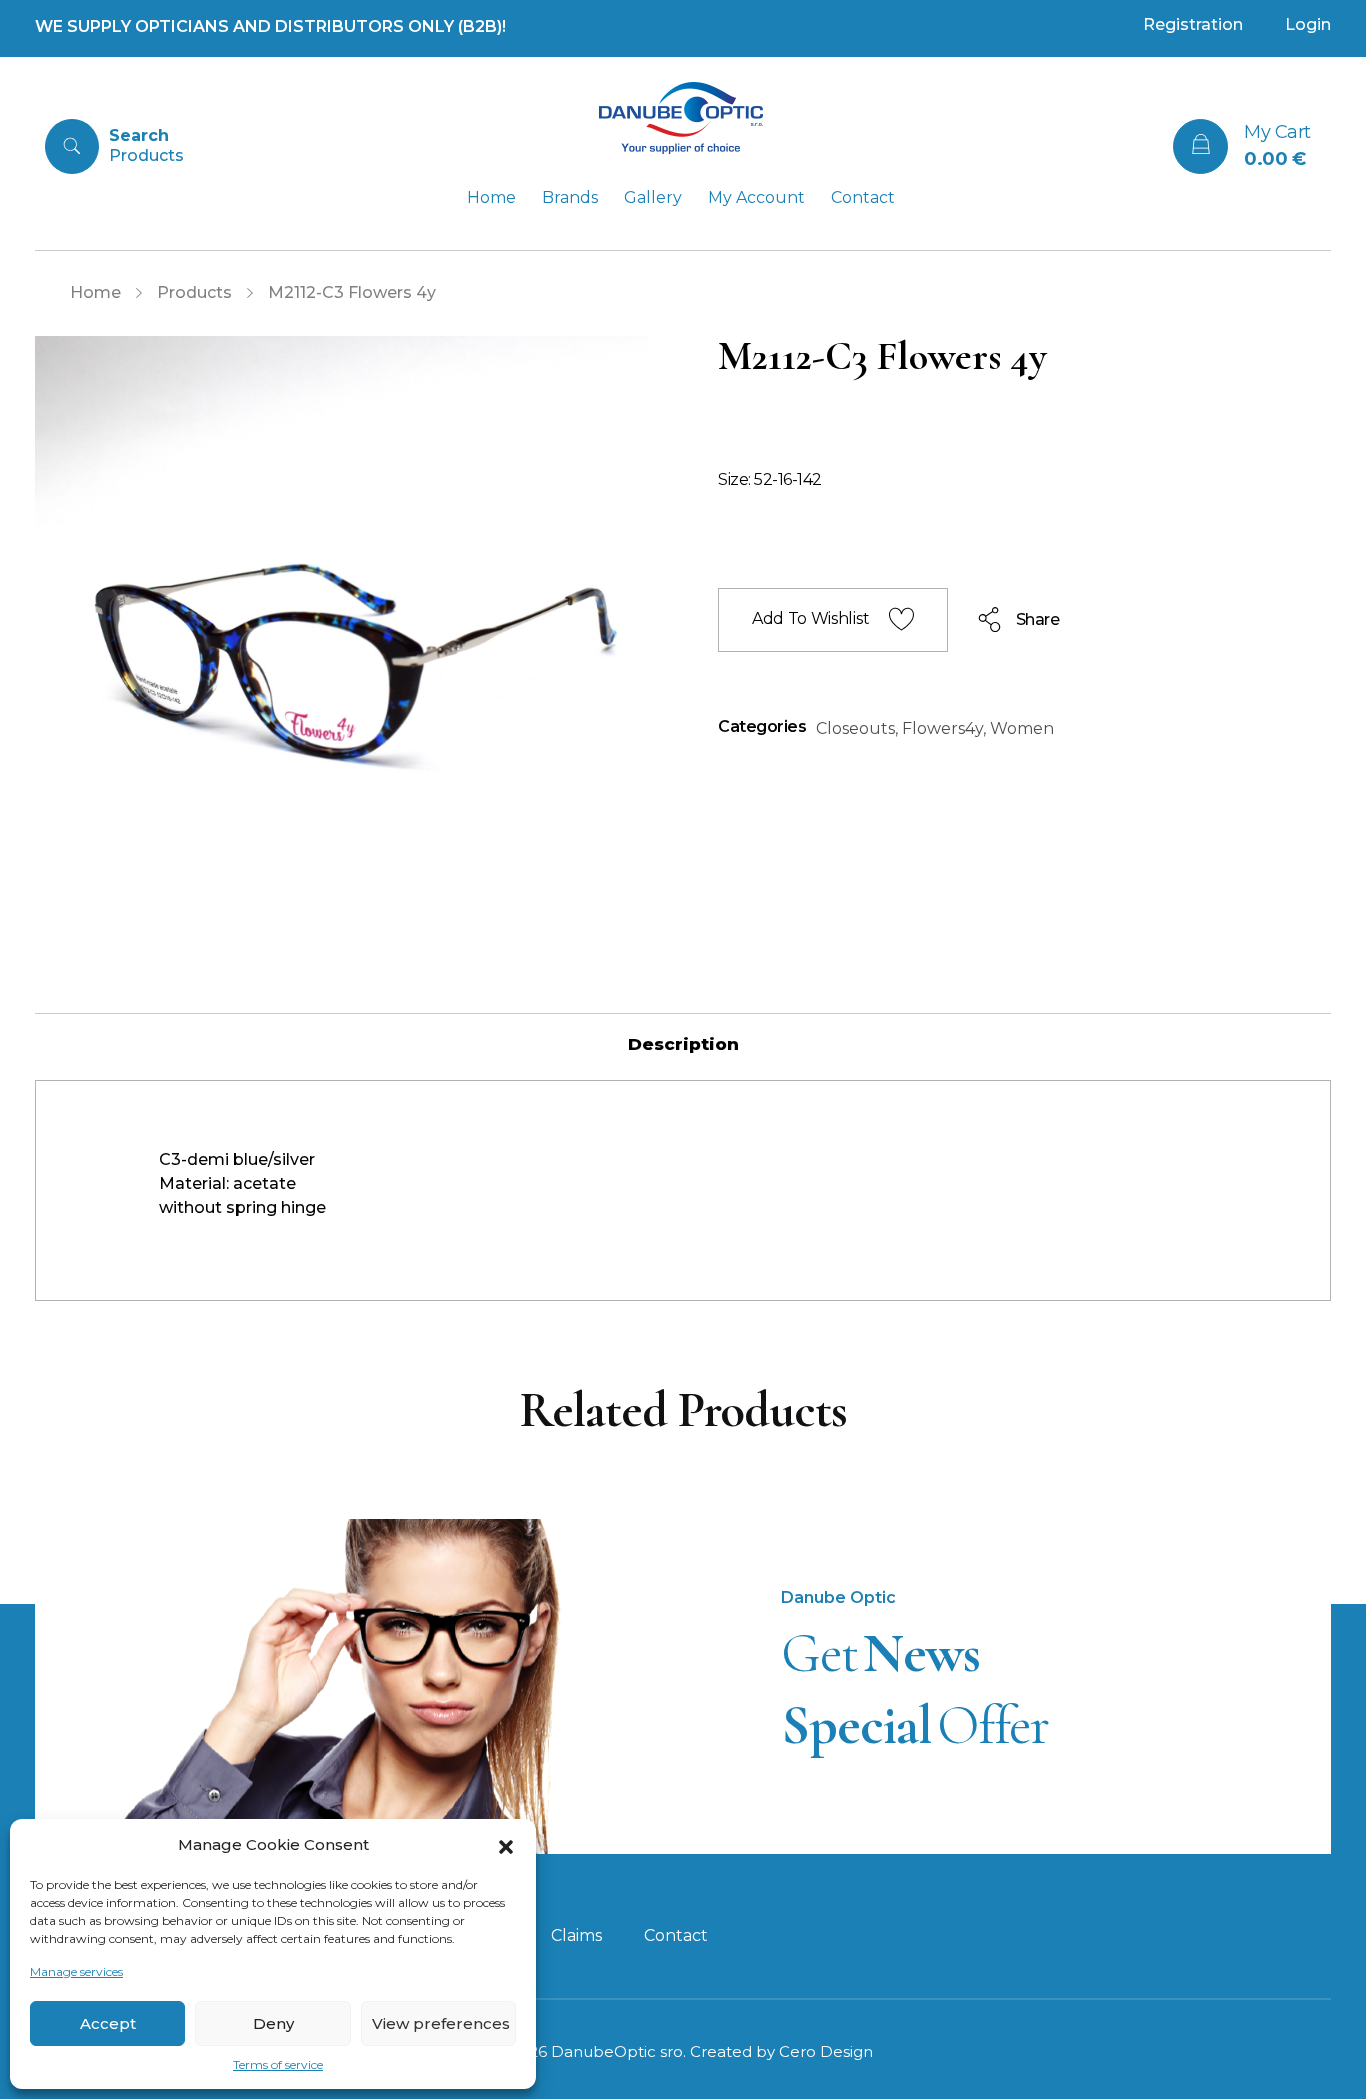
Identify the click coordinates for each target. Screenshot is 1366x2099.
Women (1022, 728)
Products (194, 292)
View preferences (441, 2023)
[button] (506, 1845)
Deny (273, 2023)
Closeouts (855, 728)
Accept (108, 2023)
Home (95, 292)
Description (683, 1044)
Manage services (76, 1971)
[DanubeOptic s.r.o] (681, 118)
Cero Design (826, 2051)
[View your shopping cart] (1200, 146)
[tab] (683, 1044)
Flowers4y (942, 728)
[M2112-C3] (341, 642)
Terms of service (278, 2064)
